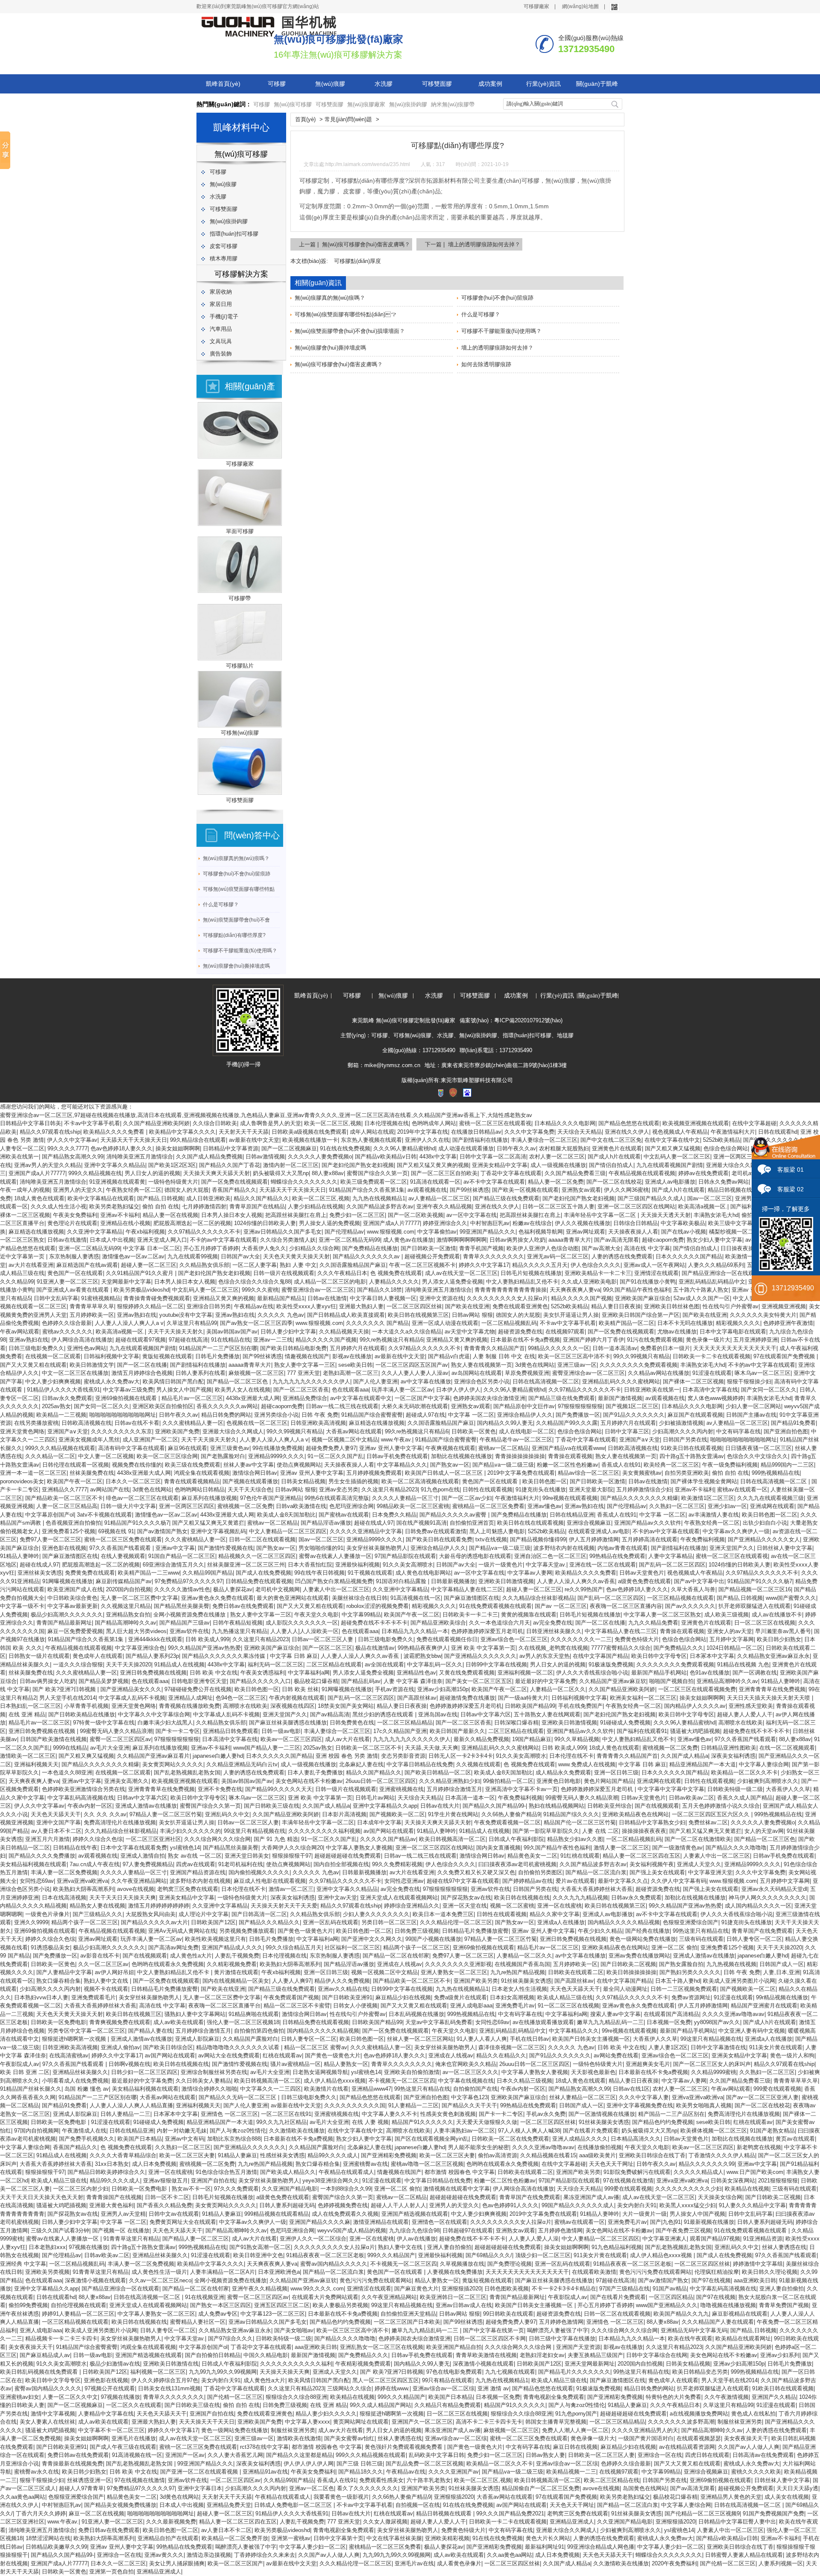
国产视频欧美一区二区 (397, 1814)
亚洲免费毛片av (515, 2006)
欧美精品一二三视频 (61, 1415)
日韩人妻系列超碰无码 (287, 2205)
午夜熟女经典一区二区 (134, 1190)
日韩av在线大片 (440, 1806)
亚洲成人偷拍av (120, 2047)
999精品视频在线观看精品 (277, 2214)
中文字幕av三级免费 (128, 1390)
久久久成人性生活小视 (59, 1206)
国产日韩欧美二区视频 (628, 1964)
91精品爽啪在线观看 (254, 2014)
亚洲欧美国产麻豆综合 (643, 1298)
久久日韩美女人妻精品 (203, 2081)
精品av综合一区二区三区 (589, 1473)
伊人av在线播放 (416, 2239)
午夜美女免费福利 (75, 1215)
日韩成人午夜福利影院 (516, 1839)
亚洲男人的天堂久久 (78, 1190)
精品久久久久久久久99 (707, 2164)
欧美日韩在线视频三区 (134, 2014)
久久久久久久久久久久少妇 (688, 2189)
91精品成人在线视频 (179, 1664)
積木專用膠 (224, 258)
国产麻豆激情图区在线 (70, 1556)
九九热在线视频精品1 (379, 1198)
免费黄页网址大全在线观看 (183, 2222)
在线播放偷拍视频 (600, 2147)
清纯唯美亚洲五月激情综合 (140, 1157)
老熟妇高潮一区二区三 (351, 1373)
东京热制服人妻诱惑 (74, 1256)
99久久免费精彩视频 (397, 1864)
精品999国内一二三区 (787, 1465)
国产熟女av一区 (450, 1465)
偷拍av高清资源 (498, 2155)
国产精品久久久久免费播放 (42, 1856)
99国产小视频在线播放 (433, 1939)
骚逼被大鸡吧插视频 (695, 1731)
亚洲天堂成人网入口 (162, 1240)
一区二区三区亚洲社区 (153, 1839)
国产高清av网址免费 (173, 1947)
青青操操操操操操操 (520, 1456)
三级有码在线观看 (701, 1939)
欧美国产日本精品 (140, 2139)
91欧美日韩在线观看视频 (691, 1448)
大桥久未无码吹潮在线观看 (415, 1406)
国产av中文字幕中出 (699, 1581)
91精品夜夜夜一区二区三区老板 (325, 2255)
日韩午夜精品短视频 (238, 1623)
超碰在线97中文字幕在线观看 (463, 1881)
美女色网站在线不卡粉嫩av (309, 1781)
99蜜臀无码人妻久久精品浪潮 (116, 1731)
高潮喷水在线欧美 (245, 1706)
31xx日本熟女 (112, 2164)
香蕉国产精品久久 (234, 1190)
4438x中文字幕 (438, 1157)
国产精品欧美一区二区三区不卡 (64, 1498)
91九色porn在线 (440, 1489)
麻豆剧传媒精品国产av (124, 1581)
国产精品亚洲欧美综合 (438, 1623)
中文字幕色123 (469, 2097)
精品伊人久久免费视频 (342, 1981)
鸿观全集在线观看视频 (202, 1473)
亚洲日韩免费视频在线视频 (153, 1673)
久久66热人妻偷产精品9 (511, 1814)
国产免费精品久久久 (678, 1648)
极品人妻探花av (233, 1589)
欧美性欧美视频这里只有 (215, 1939)
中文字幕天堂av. (546, 1565)
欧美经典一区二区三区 (671, 1465)
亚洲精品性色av (416, 1673)
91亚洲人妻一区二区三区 (67, 1282)
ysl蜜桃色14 (185, 1848)
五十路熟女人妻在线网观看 (547, 1714)
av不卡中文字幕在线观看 (494, 1182)
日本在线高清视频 (64, 1898)
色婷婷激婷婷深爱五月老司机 (487, 1631)
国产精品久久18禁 (379, 1290)
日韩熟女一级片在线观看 (39, 1656)
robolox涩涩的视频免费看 (378, 1606)
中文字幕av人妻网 (530, 1573)
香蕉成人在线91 (621, 1465)
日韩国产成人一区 (782, 1964)
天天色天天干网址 (611, 2164)
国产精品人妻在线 (150, 2031)
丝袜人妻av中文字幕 (249, 1465)
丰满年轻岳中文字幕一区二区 (601, 1215)
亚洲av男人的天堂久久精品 (48, 1165)
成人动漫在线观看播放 (466, 1148)
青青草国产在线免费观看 (762, 1931)
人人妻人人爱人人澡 (534, 2239)
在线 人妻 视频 (370, 2122)
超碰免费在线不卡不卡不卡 (374, 1623)
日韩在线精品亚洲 (572, 1515)
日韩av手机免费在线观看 (397, 1456)
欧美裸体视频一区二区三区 (714, 2131)
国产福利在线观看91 (642, 1731)
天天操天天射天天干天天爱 (284, 1906)
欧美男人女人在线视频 (243, 1390)
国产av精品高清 (330, 1714)
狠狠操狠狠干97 (292, 1856)
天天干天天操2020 (129, 1664)
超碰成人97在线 (425, 1415)
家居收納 (221, 292)
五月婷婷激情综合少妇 (644, 1489)
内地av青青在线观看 (623, 1548)
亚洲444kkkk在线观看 (155, 1639)
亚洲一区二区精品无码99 (349, 1240)
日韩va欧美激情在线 (301, 1506)
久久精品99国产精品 (208, 1573)
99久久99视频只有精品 (641, 1356)
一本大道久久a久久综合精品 (407, 1332)
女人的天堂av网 (764, 1831)
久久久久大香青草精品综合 (123, 2155)
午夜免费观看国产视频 (291, 1997)
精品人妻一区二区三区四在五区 (641, 1856)
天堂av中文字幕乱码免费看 (439, 2022)
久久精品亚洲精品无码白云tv (242, 1764)
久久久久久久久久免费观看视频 (638, 1365)
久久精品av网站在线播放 (659, 1373)
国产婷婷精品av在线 (527, 1881)
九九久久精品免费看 (653, 1623)
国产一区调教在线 (755, 1673)
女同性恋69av (37, 1881)
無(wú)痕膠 (330, 84)
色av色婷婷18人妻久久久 (122, 1148)
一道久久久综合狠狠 (78, 1664)
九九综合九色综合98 (414, 2230)
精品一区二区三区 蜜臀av (316, 2047)
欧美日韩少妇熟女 (779, 1639)
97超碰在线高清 (188, 1340)
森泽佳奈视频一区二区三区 (512, 2047)
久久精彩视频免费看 (232, 1964)
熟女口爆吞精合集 (59, 1981)
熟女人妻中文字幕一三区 (305, 1365)
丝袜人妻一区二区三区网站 (420, 2039)
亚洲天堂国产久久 (732, 1548)
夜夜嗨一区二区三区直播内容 (626, 1606)
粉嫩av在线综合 (532, 1223)
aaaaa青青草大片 (570, 1240)
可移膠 (277, 84)
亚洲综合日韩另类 (209, 1306)
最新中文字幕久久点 (623, 1881)
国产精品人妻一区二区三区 (196, 2239)
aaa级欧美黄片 (597, 2155)
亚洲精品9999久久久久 (276, 1456)
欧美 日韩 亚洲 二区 (25, 2072)
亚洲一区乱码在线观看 (331, 1922)
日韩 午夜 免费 (320, 1415)
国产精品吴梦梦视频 (104, 1681)
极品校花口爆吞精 (316, 1681)
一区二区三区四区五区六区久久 (712, 1814)
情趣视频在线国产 (307, 1356)
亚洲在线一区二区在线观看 (603, 1565)
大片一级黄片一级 (644, 2214)
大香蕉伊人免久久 (264, 1248)
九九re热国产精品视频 (518, 1972)
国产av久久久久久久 (690, 1606)
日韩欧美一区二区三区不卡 (369, 1748)
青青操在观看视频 (570, 1456)
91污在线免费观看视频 (655, 1340)
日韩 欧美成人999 (207, 1639)
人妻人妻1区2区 (668, 2047)
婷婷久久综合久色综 (98, 1839)
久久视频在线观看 (478, 1764)
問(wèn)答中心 (252, 835)
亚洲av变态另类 (339, 1489)
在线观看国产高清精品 (671, 2014)
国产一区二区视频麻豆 (289, 1148)
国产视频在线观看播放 (250, 1481)
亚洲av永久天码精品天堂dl (774, 1889)
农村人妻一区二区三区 (557, 1157)
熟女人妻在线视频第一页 (482, 1365)
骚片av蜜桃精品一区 (296, 2064)
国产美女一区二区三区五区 (479, 1681)
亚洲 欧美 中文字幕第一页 (483, 1648)
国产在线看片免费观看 (591, 2131)
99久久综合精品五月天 (294, 1947)
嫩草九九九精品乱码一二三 (610, 2022)
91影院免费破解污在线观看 (637, 2172)
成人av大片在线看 (347, 1739)
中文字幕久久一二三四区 (271, 2089)
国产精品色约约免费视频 (663, 2122)
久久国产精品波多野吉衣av (380, 1206)
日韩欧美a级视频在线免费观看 (309, 1132)
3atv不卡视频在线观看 (104, 1515)
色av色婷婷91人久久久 (510, 2205)
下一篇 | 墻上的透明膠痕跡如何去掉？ (473, 244)
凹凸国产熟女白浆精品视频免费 (334, 1581)
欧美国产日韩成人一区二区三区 (445, 1473)
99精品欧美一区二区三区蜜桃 (413, 1506)
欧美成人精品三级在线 (565, 1997)
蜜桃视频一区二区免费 (245, 1506)
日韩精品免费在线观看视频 (259, 1581)
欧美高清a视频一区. (703, 1206)
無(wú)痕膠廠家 (366, 104)
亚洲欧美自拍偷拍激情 (412, 2072)
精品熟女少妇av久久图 (575, 1839)
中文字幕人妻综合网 (764, 1764)
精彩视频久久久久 (738, 1323)
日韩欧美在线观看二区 (576, 1972)
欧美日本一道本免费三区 (443, 1914)
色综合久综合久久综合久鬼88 (255, 1282)
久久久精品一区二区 (50, 1456)
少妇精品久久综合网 (314, 1248)
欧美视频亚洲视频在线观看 (696, 1123)
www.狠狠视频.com (391, 1232)
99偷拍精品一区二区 (508, 1781)
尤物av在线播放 (677, 1332)
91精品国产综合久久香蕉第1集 (367, 1190)
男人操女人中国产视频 (184, 1390)
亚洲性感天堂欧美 (751, 1706)
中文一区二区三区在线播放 (75, 1373)
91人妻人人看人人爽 (482, 2039)
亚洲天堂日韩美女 (247, 1856)
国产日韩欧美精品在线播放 (82, 1714)
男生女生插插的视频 (353, 1481)
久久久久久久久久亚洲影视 (458, 1964)
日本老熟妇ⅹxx (47, 2247)
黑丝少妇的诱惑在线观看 (384, 1714)
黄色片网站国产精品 (609, 1781)
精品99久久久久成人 (333, 2155)
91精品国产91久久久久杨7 (137, 1523)
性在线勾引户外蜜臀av (731, 1306)
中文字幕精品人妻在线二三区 (467, 1589)
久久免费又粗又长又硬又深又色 (476, 1872)
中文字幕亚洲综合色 (140, 1648)
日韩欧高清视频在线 (86, 1423)
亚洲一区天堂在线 (465, 1906)
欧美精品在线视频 (747, 2189)
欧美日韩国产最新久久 (457, 1731)
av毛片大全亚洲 (110, 1748)
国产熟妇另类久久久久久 (690, 1972)
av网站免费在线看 (616, 2055)
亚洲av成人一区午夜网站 (654, 1265)
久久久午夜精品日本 (342, 1273)
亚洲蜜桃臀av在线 (365, 2164)
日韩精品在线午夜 (75, 1848)
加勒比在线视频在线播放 (461, 1456)
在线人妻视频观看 (123, 1556)
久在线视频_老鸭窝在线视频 (553, 1648)
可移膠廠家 (536, 6)
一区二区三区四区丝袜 (414, 1306)
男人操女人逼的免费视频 (329, 1223)
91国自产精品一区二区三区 (182, 1556)
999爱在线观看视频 (777, 2089)
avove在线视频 (136, 1889)
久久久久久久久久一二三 (581, 1639)
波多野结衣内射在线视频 (564, 1548)
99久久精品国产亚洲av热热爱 (204, 1648)
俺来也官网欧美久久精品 (466, 2064)
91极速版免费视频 (611, 1664)
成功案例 (490, 84)
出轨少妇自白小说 (765, 1523)
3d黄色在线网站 (535, 1365)
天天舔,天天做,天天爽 (432, 1748)
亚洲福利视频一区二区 (525, 1673)
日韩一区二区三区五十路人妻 (558, 1206)
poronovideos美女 (22, 1481)
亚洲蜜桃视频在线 (401, 1789)
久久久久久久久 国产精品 (377, 1323)
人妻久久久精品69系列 (716, 1265)
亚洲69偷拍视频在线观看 (127, 1398)
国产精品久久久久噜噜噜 (736, 1848)
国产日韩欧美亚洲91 (347, 1997)
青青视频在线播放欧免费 (189, 1706)
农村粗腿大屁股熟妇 (564, 1148)
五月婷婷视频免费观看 (374, 1473)
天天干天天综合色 (250, 1489)
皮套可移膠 (224, 246)
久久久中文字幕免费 (529, 1132)
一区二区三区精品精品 (405, 1723)
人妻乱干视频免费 (237, 1956)
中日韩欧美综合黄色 (72, 1598)
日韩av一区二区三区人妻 (323, 1639)
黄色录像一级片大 (708, 1340)
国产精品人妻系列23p (152, 1656)
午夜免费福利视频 (703, 1539)
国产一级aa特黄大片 (523, 1698)
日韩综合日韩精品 (635, 1223)
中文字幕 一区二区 (471, 1415)
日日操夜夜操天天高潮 (748, 1248)
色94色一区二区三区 (241, 1698)
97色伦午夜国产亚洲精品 (271, 1498)
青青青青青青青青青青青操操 (511, 1290)
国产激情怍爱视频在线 (225, 1548)
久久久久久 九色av (281, 1315)
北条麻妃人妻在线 (361, 1764)
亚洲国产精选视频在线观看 (415, 2214)
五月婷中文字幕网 (732, 1639)
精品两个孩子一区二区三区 (85, 1922)
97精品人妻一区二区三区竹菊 (166, 1814)
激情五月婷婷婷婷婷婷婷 (159, 1906)
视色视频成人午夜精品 (680, 1132)
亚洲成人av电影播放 (670, 1182)
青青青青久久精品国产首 (494, 1348)
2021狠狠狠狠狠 (778, 2181)
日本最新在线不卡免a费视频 (525, 1340)
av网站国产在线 (110, 1489)
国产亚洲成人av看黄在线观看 (73, 1290)
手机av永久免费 (546, 2114)
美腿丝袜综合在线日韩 (360, 1598)
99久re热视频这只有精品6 (391, 1340)
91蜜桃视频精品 (101, 1298)
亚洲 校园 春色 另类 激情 (347, 1756)
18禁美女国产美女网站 (346, 1706)
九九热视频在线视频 (731, 1964)
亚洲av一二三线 (273, 1340)
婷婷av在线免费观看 (703, 1173)
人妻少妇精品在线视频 (316, 1206)
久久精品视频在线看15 (548, 2155)
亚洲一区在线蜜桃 (559, 1906)
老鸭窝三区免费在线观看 (188, 1889)
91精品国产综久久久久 (571, 1814)
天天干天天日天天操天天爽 (123, 1898)
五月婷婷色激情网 (560, 2230)
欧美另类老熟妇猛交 (114, 1206)
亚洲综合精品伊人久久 (525, 1415)
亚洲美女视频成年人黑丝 (89, 1440)
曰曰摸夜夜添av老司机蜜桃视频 (517, 1864)
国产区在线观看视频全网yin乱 (432, 2139)
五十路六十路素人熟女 (701, 1290)
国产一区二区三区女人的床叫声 (712, 2064)
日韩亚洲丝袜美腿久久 (554, 1631)
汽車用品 (221, 329)
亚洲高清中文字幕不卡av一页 (521, 1789)
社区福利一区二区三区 (352, 1947)
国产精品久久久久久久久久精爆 (639, 1498)
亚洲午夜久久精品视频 (444, 1206)
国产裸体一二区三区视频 (693, 1381)
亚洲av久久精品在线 (343, 1989)
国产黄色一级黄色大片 (305, 1931)
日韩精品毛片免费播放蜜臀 (475, 1931)
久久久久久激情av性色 (182, 1589)
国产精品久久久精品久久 (269, 1922)
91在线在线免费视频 (345, 1148)
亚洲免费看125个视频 (69, 1531)
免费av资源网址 (691, 1997)
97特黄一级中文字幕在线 (104, 1723)
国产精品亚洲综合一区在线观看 (720, 1273)
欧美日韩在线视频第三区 (418, 1315)
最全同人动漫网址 (625, 1989)
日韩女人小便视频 (355, 2006)
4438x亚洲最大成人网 (253, 1398)
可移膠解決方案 (241, 274)
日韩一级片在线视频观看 (284, 1273)
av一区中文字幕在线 (471, 1215)
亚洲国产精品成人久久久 (232, 1947)
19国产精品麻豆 (532, 1739)
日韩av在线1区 (631, 2089)
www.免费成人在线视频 (587, 1764)
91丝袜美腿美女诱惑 (526, 1981)
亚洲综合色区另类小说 (482, 1381)
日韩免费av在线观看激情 (436, 1531)
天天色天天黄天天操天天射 (296, 1256)
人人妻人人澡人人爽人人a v (129, 1323)
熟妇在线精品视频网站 (556, 1806)
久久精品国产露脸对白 (250, 2039)
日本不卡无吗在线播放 (685, 1323)
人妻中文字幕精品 (671, 1556)
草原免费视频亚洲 (527, 1373)
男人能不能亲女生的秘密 (479, 2147)
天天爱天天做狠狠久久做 (487, 2122)
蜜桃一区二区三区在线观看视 (495, 1123)
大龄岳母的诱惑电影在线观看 (475, 1556)
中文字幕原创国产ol (50, 1515)
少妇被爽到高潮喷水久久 (768, 1781)
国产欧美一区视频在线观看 (525, 1190)
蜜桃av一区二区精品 (504, 1448)
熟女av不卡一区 (191, 2189)
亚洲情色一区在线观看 (439, 2222)
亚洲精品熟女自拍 (128, 1615)
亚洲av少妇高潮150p (443, 1689)
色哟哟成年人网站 (434, 1123)
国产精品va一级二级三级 (503, 1465)
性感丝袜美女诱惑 (282, 2155)
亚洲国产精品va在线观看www (568, 1448)
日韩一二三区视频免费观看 (684, 1989)
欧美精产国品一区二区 (627, 1323)
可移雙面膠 (437, 84)
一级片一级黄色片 (501, 1565)
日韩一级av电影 (281, 1731)
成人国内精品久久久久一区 (758, 1906)
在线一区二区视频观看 (787, 1748)
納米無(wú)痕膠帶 (453, 104)
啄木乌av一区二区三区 (763, 1373)
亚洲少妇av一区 (727, 1506)
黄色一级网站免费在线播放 (643, 1939)
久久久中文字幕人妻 (644, 2097)
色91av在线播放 (710, 1673)
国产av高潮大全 (601, 1248)
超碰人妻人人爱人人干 (745, 1714)
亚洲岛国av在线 (438, 1714)
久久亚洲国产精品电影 (290, 2189)
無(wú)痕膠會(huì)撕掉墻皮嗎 (236, 966)
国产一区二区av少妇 (467, 1498)
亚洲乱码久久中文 (227, 1814)
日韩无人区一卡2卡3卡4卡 (461, 1756)
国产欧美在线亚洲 (467, 1306)
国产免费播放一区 (578, 1415)
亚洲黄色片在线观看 (617, 1148)
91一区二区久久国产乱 (335, 1456)
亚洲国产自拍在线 (213, 2181)
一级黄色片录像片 (47, 1914)
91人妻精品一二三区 (413, 2105)
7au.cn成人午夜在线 (95, 1864)
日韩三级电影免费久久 (36, 1348)
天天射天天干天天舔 (244, 1132)
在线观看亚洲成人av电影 (599, 1531)
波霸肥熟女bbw (422, 1656)
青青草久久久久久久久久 (493, 1256)
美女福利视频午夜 (652, 1864)
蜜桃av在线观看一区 (742, 1489)
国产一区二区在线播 (142, 1365)
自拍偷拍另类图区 (540, 1872)
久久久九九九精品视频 (580, 1898)
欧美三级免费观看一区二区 (374, 1182)
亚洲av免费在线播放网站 (639, 1956)
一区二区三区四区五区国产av (412, 1365)
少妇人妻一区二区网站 (753, 1406)
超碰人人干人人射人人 (398, 2205)
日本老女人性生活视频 (519, 1989)
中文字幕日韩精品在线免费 (420, 1764)
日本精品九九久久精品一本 (415, 1631)
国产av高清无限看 (616, 1240)
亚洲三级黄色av (230, 1448)
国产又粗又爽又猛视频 (673, 1148)
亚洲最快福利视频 (357, 1565)
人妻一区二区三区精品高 (67, 1506)
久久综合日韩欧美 (215, 1123)
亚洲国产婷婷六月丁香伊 (593, 1340)
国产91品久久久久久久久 (634, 1415)
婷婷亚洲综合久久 (445, 1223)
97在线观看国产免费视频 (785, 1356)
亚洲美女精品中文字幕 (500, 1165)
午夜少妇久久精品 (600, 1931)
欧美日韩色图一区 (545, 1481)
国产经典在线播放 (647, 1931)
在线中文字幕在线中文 (672, 1140)
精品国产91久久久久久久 (422, 2122)
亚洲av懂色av (545, 1506)
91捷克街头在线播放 (541, 1489)
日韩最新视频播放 (453, 1581)
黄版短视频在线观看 (167, 1356)
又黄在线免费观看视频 (467, 1673)
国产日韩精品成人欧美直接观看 (346, 1315)
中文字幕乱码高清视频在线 (81, 1798)
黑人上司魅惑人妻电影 (497, 1531)
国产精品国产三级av (184, 1623)
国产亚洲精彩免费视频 (389, 2155)
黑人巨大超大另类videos (136, 1631)
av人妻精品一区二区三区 (439, 1198)
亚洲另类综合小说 (276, 1415)
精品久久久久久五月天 (540, 1265)
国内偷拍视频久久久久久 (259, 1872)
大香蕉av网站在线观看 (354, 1431)
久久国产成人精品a (684, 1756)
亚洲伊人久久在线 (427, 1140)
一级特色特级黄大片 (173, 1182)
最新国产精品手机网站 (659, 1673)
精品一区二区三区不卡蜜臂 (297, 2006)
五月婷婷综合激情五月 (454, 1789)
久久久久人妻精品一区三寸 (405, 1498)
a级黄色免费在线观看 (644, 1581)
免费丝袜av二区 (708, 1822)
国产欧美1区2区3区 (172, 1165)
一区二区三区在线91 (286, 2114)
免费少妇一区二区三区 (357, 1215)
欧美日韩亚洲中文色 (258, 2255)
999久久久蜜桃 (260, 1290)
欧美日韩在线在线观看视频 (530, 1523)
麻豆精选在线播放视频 (36, 1232)
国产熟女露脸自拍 (681, 1964)
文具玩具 (221, 341)
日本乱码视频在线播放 (416, 2014)
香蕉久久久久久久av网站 (227, 1406)
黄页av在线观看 (795, 2139)
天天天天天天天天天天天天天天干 (735, 1348)
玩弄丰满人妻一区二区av (402, 1390)
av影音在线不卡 (100, 1956)
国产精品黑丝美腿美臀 (182, 1606)
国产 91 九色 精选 (276, 1839)
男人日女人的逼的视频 (152, 1173)
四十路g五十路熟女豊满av (692, 1456)
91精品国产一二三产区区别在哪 (218, 1348)
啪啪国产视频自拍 (671, 1681)
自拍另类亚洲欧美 (687, 1473)
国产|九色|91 (665, 2222)
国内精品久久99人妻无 (505, 1423)
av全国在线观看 (384, 1664)
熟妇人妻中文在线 (107, 1981)
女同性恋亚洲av (404, 1881)
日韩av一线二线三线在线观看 (342, 1406)
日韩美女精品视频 (303, 1481)
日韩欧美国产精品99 (530, 1706)
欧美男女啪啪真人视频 (704, 2105)
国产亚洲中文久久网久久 (372, 1939)
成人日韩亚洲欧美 (208, 1198)
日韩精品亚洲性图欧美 (729, 1748)
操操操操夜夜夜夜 (644, 1831)
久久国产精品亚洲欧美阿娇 (156, 1123)
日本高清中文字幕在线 (710, 1390)
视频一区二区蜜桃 (512, 1906)
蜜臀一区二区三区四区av (120, 1739)
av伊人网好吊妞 (114, 1972)
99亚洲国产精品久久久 (488, 1232)
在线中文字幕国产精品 (600, 1656)
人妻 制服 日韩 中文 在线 (504, 1356)
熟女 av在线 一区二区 (195, 1856)
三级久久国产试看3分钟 (60, 2230)
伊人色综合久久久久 (596, 1265)
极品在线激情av (375, 1648)
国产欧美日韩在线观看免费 (439, 1539)
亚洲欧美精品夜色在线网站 (635, 1814)
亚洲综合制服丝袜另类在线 (214, 2072)
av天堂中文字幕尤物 (470, 1332)
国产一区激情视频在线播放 (602, 2114)
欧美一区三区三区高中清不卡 (574, 1356)
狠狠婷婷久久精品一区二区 (150, 1306)
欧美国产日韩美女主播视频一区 (591, 2039)
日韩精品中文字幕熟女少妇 (652, 1822)
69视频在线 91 (116, 1531)
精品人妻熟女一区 (346, 2064)
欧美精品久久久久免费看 (115, 1132)
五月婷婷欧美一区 (92, 1315)
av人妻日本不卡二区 (56, 1831)
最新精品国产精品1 (281, 1298)
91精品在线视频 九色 (743, 1664)
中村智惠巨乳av (490, 1223)
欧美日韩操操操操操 (631, 1972)
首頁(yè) (305, 119)
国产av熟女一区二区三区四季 (256, 1323)
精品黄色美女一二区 (532, 1856)
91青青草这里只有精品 (131, 2239)
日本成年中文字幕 (379, 1822)
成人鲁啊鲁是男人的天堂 (271, 1123)
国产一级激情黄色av (677, 1848)
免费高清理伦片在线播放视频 (120, 1822)
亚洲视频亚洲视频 (784, 1306)
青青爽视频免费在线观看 (120, 2022)
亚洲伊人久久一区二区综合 (313, 2239)
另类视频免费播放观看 (247, 1931)
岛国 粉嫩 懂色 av (87, 2089)
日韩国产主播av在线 (751, 1415)
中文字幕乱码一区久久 (435, 1664)
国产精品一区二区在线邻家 (396, 1956)
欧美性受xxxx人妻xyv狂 (306, 1306)
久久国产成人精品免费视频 (209, 1157)
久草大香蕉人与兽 (693, 1589)
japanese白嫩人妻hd (218, 1756)
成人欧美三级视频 (726, 1615)
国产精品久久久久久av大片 (154, 1922)
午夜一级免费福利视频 (730, 1465)
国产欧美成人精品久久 (288, 2172)
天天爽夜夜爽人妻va (575, 1290)
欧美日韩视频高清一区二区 (452, 1839)
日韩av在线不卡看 (137, 1423)
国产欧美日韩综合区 (168, 2047)
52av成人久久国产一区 (702, 1298)
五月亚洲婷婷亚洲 (756, 1340)
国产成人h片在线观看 (614, 1157)
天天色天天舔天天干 (56, 1814)
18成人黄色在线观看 (39, 1198)
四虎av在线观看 (196, 1864)
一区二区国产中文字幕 (422, 1398)
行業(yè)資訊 (543, 84)
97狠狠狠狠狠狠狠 (580, 1406)
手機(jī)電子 (224, 317)
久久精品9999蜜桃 (714, 2072)
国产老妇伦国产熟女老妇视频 (358, 1165)
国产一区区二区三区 (327, 1648)
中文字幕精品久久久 (402, 1465)
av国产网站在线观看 (389, 1831)
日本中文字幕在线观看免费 (134, 1848)
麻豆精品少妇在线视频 (403, 1997)
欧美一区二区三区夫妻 (187, 2155)
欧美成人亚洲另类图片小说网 (739, 1981)
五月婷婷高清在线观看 (650, 1539)
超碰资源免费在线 (520, 1332)
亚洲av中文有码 (184, 2139)
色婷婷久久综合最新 (67, 1323)
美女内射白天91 (637, 2205)
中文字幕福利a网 (309, 1673)
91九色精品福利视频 (617, 2247)
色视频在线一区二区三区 (257, 1423)
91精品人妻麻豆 (237, 2155)
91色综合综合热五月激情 (226, 2172)
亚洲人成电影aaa (471, 2006)
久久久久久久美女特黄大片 (763, 1315)
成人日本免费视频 (154, 2164)
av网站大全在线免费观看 (229, 2055)
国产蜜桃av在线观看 (344, 1515)
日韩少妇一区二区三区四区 (144, 2072)
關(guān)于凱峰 (597, 84)
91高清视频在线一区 (416, 1598)
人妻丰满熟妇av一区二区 (464, 2131)
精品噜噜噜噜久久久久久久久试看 (239, 2047)
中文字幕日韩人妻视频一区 (383, 1298)
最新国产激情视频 (620, 1398)
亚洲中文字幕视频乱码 (218, 1531)
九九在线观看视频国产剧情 (670, 1165)
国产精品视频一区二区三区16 (755, 1589)
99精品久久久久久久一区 (559, 1348)
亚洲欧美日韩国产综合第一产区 (641, 1315)
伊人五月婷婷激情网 (594, 1539)
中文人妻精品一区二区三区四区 (288, 1531)
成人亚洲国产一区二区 (150, 1440)
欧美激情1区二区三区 (708, 1498)
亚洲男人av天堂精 (123, 2214)
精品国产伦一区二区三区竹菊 (580, 1822)
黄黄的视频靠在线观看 (529, 1615)
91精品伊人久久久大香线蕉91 (63, 1390)
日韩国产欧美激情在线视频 (53, 1739)
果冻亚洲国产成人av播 (591, 2197)
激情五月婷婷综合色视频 (142, 1373)
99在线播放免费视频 (278, 1448)
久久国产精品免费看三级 (575, 1173)
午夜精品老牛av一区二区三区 (516, 1440)
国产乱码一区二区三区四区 (672, 1565)
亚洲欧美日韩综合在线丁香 (652, 2155)
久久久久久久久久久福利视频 (324, 1831)
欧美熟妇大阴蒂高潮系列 (83, 1889)
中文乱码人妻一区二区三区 (677, 1157)
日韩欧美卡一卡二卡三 (470, 1615)
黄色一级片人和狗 (792, 2055)
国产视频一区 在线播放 (121, 2230)
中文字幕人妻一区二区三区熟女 (662, 1615)
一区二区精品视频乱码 (509, 1323)
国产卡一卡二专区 (178, 1731)
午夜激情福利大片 (733, 1132)
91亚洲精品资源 (763, 2239)
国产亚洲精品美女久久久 (131, 1689)
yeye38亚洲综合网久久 (331, 2181)
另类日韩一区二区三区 (389, 1922)
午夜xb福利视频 (145, 1232)
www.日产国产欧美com (755, 2172)
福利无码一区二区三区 (275, 1664)
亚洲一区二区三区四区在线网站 (636, 1206)
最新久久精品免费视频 (481, 1739)
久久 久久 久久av (105, 1814)
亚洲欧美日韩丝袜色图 (672, 1306)
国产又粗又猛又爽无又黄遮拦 (208, 1523)
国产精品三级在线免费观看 (506, 1198)
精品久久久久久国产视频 (581, 1298)
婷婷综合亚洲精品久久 (412, 1906)
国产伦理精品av (344, 1232)
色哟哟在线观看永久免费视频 (168, 1964)
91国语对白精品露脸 (402, 1581)
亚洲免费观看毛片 (94, 1997)
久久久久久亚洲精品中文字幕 (366, 1531)
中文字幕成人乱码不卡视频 (132, 1698)
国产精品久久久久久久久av (367, 1256)
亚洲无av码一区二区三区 (558, 1256)
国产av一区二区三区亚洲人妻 (762, 2097)
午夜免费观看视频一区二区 (507, 1822)
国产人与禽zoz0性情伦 (238, 2131)
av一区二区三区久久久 (470, 2072)
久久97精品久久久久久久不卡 (204, 1232)
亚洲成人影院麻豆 (197, 2039)
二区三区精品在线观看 (334, 1664)
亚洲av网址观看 (586, 1232)
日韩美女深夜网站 (733, 2181)
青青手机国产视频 (481, 1248)
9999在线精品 (70, 1748)
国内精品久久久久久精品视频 (624, 1922)
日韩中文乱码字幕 (56, 1298)
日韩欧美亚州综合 (609, 1806)
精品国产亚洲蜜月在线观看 (764, 2006)
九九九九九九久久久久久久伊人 (311, 1381)
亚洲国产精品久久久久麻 (320, 2222)
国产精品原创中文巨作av (524, 1406)
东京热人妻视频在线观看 (371, 1140)
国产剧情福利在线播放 (480, 1140)
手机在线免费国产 (580, 1706)
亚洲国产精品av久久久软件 (648, 1523)
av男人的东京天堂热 (545, 1656)
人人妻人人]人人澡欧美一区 (305, 1631)
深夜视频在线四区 (293, 1706)
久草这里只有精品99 (192, 1323)
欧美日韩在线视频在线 (522, 1898)
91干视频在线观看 (370, 1573)
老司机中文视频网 (278, 1589)
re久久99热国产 (584, 1589)
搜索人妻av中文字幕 (615, 2014)
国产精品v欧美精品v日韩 (386, 1157)
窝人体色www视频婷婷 (716, 1398)
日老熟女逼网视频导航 (320, 2072)
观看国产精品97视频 (715, 2239)
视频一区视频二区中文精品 (345, 1440)
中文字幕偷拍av (437, 1232)
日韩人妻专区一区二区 (754, 1939)
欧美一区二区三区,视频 (333, 1123)
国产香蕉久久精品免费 (164, 2205)
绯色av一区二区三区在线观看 (142, 1498)
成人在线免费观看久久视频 (345, 2214)
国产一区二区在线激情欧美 (698, 1839)
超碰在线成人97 (374, 1523)
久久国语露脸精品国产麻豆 (353, 1265)
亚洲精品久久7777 (64, 1489)
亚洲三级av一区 (577, 1365)
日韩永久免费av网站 (723, 1182)
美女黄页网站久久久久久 (173, 1764)
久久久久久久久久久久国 (355, 2105)
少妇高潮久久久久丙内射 (683, 1431)
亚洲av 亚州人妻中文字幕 (391, 1448)
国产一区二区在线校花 (614, 1182)
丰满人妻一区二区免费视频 (64, 1872)
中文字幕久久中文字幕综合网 (154, 1714)
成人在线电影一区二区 (527, 1431)
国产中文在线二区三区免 (611, 1140)
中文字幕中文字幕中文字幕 (671, 1789)
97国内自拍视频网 (37, 2131)
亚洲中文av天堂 (337, 1898)
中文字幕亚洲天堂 (710, 1872)
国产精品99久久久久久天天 (279, 1789)
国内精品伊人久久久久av (695, 1706)
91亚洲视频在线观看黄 (117, 1182)
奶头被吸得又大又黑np (281, 1173)
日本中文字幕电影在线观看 (733, 1332)
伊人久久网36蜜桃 (626, 1190)
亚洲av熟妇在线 (137, 1315)
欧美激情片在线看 (326, 2089)
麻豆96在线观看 (187, 1448)
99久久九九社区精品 (281, 2122)
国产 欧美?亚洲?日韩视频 (65, 1689)
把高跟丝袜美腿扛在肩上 (296, 1215)
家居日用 (221, 304)
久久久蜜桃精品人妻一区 (193, 1423)
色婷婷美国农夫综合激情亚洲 (489, 1398)
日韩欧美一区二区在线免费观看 (510, 2139)
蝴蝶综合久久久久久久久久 (304, 1182)
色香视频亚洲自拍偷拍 (73, 1523)
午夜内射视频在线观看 (297, 1698)
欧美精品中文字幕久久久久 (182, 1132)
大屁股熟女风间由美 (151, 1914)
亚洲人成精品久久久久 (580, 2139)
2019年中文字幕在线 (423, 1132)
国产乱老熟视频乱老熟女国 (187, 1772)
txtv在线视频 (491, 1539)
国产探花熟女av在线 (466, 1898)
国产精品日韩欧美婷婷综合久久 (106, 2172)
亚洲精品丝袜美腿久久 (80, 2072)
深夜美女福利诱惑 (733, 1756)
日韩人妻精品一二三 (125, 2114)
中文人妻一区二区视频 (106, 1456)
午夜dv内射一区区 (90, 1806)
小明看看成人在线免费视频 (75, 2081)
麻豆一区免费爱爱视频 (75, 1631)
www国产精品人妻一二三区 (267, 1748)
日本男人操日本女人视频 (232, 1215)
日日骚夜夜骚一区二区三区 (758, 1448)
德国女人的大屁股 (187, 1190)
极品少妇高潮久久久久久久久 (67, 1615)
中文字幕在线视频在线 (466, 2081)
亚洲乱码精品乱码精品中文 (712, 1282)
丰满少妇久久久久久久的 (190, 1831)
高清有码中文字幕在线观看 (132, 1448)
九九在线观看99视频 (193, 1256)
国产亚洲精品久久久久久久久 (480, 1656)
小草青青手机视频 (86, 1706)
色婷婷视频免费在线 (343, 2205)
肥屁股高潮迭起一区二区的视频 (192, 1223)
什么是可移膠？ (221, 904)
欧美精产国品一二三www (149, 1573)
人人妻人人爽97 (292, 1981)
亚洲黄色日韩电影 (559, 1781)
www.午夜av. (397, 1440)
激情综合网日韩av (255, 1473)
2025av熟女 (56, 1406)
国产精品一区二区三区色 (238, 1381)
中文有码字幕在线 (738, 1431)
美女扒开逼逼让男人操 (571, 1315)
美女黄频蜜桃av (642, 1473)
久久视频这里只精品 (126, 1606)
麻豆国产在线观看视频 (695, 1415)
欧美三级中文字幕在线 (736, 1223)
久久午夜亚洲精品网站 (139, 1881)
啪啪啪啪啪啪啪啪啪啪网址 (123, 1415)
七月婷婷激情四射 (204, 1206)
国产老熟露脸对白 (223, 1456)
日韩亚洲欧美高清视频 (318, 1423)
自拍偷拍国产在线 (475, 2089)
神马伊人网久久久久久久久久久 (767, 1898)
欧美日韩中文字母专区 (659, 1656)
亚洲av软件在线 (189, 1631)
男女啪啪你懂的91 (321, 1548)
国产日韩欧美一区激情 (428, 1248)
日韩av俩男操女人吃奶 (517, 1240)
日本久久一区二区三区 (133, 1481)
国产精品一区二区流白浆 (596, 1872)
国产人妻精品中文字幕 (64, 1972)
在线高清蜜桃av (69, 2055)
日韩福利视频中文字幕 (111, 1356)
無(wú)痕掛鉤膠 (408, 104)
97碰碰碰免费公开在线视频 (198, 1689)
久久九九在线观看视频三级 (770, 1498)
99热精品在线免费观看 (617, 1556)
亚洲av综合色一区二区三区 (514, 1639)
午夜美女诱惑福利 (263, 1673)
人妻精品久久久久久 (394, 1282)
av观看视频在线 (427, 1190)
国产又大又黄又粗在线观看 (33, 1365)
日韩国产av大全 (240, 1256)
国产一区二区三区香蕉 (301, 1390)
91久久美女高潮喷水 (408, 1565)
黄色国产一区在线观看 (75, 1273)
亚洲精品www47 (371, 2089)
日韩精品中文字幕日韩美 (31, 1123)
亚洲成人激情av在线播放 (146, 1806)
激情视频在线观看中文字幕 (457, 2189)
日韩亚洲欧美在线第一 (652, 1390)
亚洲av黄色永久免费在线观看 (217, 1598)
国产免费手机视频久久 (87, 2139)
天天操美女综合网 (720, 2197)
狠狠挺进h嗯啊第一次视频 (75, 2039)
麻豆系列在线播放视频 (209, 1498)
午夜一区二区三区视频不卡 (422, 1265)
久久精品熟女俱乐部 (204, 1265)
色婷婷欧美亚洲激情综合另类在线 (83, 1789)
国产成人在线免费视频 (264, 1573)
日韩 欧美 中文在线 (214, 1673)
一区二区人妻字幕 (255, 1265)
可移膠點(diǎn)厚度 (357, 261)
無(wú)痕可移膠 (293, 104)
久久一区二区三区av (103, 1964)
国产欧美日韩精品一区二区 (438, 1772)
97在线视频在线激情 (628, 2181)
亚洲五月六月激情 (47, 1839)
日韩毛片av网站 (375, 1798)
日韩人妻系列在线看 (201, 1373)
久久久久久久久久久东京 (122, 1431)
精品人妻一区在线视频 (170, 1215)
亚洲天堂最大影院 (591, 1489)
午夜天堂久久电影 (316, 1615)
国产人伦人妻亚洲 (375, 1381)
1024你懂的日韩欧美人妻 (265, 1223)
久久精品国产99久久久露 (567, 1423)
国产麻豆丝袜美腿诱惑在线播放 (288, 1723)
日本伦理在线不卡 (571, 1756)
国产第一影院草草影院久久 (546, 1831)
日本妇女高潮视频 (512, 1997)
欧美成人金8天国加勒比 (286, 1515)
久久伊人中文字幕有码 (679, 1881)
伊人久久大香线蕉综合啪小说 (592, 1673)
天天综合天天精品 (580, 1132)
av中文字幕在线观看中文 (361, 1398)
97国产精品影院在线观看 (405, 1556)
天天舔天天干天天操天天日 (134, 1140)
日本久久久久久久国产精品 (689, 1256)
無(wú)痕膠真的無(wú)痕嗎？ (236, 858)
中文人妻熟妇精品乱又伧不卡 (522, 1282)
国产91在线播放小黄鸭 (648, 1282)
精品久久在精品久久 (501, 2055)
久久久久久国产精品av (388, 1839)
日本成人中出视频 (112, 1240)
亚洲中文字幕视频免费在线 (640, 2105)
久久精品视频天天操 (344, 1332)
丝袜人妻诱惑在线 (784, 2247)
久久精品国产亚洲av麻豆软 (613, 1681)
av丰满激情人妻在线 (714, 1515)
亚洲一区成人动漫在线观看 (445, 1323)
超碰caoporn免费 (663, 1240)
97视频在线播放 (88, 2247)
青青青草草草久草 (92, 1306)
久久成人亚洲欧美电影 (589, 1282)
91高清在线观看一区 (435, 1182)
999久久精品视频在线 (95, 1173)
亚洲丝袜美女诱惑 (40, 1573)
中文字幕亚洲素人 (665, 2239)
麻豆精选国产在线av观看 (87, 1265)
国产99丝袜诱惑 (469, 1190)
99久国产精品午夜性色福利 (637, 1290)
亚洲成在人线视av (400, 1964)
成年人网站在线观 (372, 1132)
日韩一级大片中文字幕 (128, 1506)
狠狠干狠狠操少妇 (749, 1381)
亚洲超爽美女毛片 (648, 2064)
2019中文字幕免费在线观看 (521, 1473)
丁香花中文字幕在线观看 (511, 1173)
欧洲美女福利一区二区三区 (643, 1698)
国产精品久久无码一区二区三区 (238, 2097)
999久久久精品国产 (391, 2255)
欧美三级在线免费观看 (193, 1465)
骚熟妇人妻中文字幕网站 (195, 2014)
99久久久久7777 (67, 1148)
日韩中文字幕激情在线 (718, 2047)
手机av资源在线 (395, 1689)
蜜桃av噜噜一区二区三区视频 (427, 2164)
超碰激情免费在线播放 (467, 1698)
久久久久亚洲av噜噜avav (733, 2014)
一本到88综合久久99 (346, 2189)
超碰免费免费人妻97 (331, 1448)
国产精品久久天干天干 (469, 2105)
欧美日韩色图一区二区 (770, 1515)
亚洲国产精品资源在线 (198, 1872)
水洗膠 (384, 84)
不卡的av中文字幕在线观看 (224, 1240)
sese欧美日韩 (355, 1365)
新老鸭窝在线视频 (759, 2147)
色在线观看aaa (350, 1390)
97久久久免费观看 (236, 2189)
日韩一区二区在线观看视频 (262, 1539)
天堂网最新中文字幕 (126, 1282)
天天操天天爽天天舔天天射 (217, 1173)
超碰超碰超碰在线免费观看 (348, 1856)
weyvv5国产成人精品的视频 (352, 2230)
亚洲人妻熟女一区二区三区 (454, 1972)
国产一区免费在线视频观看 (234, 1182)
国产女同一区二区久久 (769, 1390)
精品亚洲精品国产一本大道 (703, 1764)
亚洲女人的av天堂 (730, 1631)
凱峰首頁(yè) (223, 84)
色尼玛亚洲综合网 (351, 1506)
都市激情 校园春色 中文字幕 (460, 2172)
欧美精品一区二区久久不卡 (744, 1772)
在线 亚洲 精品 (27, 1714)
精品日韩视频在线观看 (735, 1190)
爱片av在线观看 (575, 1881)
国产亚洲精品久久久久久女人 (764, 1539)
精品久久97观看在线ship (50, 1132)
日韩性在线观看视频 (488, 1489)
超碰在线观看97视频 (141, 1340)
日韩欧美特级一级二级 (735, 1789)
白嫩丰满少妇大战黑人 (165, 1723)
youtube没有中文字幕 (186, 1315)
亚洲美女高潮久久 (126, 1781)
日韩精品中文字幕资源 (231, 1148)
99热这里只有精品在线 (701, 1931)
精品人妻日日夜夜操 (616, 1306)
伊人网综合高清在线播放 (82, 1340)
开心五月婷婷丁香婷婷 (211, 1248)
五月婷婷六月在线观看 (357, 1348)
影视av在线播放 (352, 1356)
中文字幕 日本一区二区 (152, 1248)
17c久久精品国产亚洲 (400, 1731)
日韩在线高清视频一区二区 (546, 1381)
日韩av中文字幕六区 (486, 1714)
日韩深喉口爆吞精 (516, 1723)
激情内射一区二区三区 (291, 1165)
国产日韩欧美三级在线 (272, 1806)
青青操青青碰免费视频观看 (157, 1298)
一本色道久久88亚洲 (67, 1772)
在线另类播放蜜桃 (36, 1423)
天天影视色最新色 (593, 2072)
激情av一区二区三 (291, 1889)
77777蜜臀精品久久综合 (621, 1648)
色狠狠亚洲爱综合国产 (691, 1922)
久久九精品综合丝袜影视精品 (538, 1598)
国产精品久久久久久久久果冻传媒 (224, 1656)
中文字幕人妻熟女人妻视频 (359, 1848)
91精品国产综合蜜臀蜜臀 (372, 1415)
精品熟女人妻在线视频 (97, 1906)
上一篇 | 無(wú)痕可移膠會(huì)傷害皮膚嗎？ (354, 244)
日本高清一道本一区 (470, 1798)
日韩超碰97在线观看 (468, 2230)
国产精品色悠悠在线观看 (629, 1123)
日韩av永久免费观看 (67, 1398)
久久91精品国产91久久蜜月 (141, 1273)
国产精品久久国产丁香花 (230, 1165)
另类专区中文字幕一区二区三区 (86, 2031)
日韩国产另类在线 (685, 1440)
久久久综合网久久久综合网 (217, 1839)
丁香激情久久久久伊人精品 (722, 2155)
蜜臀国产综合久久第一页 (377, 1173)
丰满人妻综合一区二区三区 (544, 1140)
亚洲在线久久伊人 (627, 1132)
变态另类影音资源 (403, 1756)
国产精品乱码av (361, 1681)
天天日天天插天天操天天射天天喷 (769, 1698)
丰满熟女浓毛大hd (716, 1215)
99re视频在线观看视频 (570, 1498)
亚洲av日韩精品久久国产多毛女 (283, 1232)
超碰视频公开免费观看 (432, 1256)
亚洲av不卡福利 (120, 1215)
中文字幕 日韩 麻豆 (294, 1656)
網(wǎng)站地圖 (580, 6)
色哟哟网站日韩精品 (200, 1489)
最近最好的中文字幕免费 (546, 1681)
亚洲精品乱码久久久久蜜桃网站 (621, 1381)
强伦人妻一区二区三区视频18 (243, 2022)
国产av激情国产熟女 (162, 1531)
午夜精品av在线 (254, 1306)
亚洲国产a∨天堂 (68, 1431)
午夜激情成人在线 (84, 2131)
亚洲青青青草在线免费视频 (772, 1689)
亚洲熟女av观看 (581, 1190)
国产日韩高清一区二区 (259, 1914)
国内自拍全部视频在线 (341, 1864)
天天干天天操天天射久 (176, 1332)
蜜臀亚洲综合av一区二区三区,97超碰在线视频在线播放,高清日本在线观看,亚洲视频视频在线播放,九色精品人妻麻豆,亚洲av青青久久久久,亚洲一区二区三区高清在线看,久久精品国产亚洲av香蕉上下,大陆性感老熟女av (266, 1115)
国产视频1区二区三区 (632, 1406)
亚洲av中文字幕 (175, 1548)
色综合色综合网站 (726, 1148)
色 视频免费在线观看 (396, 1273)
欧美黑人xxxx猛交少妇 (688, 2205)
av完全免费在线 (553, 1623)
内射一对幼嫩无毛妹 (182, 2131)
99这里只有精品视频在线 (255, 1831)
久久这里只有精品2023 (389, 1489)
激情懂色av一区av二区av (133, 1256)
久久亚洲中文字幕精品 (95, 1232)
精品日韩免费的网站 (226, 1415)
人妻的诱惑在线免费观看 (622, 1256)
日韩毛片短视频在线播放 (531, 1273)
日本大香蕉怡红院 (310, 1565)
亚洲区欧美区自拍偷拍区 (163, 1406)
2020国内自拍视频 (129, 1589)
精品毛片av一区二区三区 (192, 1398)
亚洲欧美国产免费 (177, 1431)
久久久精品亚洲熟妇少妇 (450, 1781)
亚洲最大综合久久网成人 (737, 1165)
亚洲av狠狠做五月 (165, 2181)
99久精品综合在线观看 (198, 1140)
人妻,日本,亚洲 (782, 1972)
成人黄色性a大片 (191, 1956)
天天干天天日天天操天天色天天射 (42, 2197)
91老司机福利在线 (241, 1864)
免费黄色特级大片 (637, 1639)
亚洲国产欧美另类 (476, 1981)
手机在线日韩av (530, 2039)
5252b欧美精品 (722, 1140)
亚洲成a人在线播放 (561, 1922)
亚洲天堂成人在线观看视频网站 (399, 1898)
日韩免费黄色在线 (352, 1723)
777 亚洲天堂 (303, 1373)
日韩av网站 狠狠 (472, 1315)
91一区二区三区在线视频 (568, 2006)
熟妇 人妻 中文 (298, 1265)
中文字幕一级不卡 (22, 1606)
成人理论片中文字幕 (204, 1914)
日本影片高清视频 (344, 1814)
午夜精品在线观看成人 (346, 2172)
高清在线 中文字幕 (647, 1248)
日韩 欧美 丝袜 (300, 1689)
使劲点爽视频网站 (299, 1465)
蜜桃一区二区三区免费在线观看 (123, 1539)
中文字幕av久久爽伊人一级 (736, 1531)
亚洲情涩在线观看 (656, 1273)
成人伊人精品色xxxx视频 (335, 2081)
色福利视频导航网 (541, 1232)
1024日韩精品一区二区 (735, 1648)
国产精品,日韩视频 (160, 1198)
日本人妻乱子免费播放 (315, 1772)
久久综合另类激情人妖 (288, 1240)
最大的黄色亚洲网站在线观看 (293, 1598)
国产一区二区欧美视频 (416, 1215)
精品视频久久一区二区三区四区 (257, 1556)
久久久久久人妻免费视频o (320, 1157)
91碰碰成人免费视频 (625, 1723)
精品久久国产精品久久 (261, 1198)
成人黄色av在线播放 (408, 1240)
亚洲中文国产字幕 (59, 1822)
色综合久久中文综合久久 (757, 1456)
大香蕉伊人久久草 (788, 1789)
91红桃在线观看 (580, 1856)
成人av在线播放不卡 (777, 1615)
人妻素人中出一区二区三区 (336, 1589)
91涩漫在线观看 (712, 1373)
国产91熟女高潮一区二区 (260, 2247)
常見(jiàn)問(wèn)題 (348, 119)
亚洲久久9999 (31, 1922)
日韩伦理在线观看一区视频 (76, 1465)
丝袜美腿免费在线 (92, 1473)
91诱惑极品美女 (50, 1947)
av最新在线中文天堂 (254, 1140)
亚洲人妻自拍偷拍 (449, 2247)
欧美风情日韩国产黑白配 (173, 1381)
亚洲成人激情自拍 (143, 1856)
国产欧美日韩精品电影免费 (293, 1348)
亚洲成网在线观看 (772, 1506)
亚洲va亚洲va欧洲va (82, 1881)
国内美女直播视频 (498, 1848)
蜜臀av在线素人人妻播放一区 (335, 1556)
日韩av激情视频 (265, 1157)
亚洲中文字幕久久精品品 (115, 1165)
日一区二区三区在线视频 (765, 1623)
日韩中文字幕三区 (627, 1431)
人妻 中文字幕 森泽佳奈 (413, 1681)
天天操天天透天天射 (666, 1215)
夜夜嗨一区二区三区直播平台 (224, 2006)
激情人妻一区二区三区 (621, 1848)
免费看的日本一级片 (665, 1348)
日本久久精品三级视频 (524, 2081)
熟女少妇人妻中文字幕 (715, 1240)
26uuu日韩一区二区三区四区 (381, 1781)
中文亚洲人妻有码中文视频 (752, 2031)
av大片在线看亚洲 (31, 1265)
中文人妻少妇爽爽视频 (53, 1381)
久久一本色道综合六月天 (499, 1623)
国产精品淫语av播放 (326, 1523)
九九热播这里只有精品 (240, 1631)
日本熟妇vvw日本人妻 (41, 1997)
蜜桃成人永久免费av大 (112, 1381)
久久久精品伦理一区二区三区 (456, 1922)
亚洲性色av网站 (87, 1348)
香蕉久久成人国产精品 (745, 1798)
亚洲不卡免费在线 (220, 1789)
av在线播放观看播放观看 (543, 2022)
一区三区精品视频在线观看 (680, 1598)
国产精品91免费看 (793, 1423)
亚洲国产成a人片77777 (37, 1173)
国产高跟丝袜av (417, 1698)
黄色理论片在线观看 (72, 1223)
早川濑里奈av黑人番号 (783, 1631)
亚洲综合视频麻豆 (589, 1523)
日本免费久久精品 (394, 1515)
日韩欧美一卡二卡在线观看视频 (712, 1356)
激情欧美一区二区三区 (28, 1756)
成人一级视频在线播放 (558, 1165)
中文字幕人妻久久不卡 (389, 2114)
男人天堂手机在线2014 (67, 1698)
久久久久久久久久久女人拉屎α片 (507, 1298)
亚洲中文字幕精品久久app (385, 1806)
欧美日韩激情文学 (92, 1365)
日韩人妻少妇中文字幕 (288, 1332)
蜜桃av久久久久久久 (67, 1332)
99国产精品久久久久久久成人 (578, 2205)
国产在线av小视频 (684, 1232)
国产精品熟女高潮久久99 (73, 1157)
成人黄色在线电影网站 (423, 1573)
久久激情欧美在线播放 (297, 2131)
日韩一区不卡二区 (167, 2197)
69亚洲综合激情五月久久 (173, 1565)
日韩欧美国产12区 (213, 1922)
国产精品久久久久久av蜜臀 (454, 1515)
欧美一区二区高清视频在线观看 (420, 1481)
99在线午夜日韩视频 (319, 1573)
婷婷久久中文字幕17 (484, 1265)
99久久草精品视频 (577, 1739)
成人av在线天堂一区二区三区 (461, 1273)
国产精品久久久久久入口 (260, 1681)
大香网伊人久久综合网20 (292, 1848)
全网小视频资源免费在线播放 (190, 1615)
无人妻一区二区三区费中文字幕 (139, 1598)
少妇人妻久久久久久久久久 (376, 1914)
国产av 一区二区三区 (561, 1606)
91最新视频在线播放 (709, 2222)
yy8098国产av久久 (717, 2022)
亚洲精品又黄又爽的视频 (224, 1298)
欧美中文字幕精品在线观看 (101, 1198)
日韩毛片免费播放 (217, 1356)
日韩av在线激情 (67, 1240)
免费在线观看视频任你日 (447, 1639)
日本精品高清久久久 (636, 2139)
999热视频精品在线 (776, 1473)
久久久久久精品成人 (698, 2172)
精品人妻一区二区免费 (556, 1182)
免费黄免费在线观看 (90, 1573)
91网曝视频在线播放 (67, 1581)
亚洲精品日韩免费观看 (231, 1731)
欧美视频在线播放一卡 (310, 1140)
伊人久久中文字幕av (72, 1140)
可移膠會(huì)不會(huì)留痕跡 (237, 874)
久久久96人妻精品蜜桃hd (404, 1148)
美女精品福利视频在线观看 (33, 1864)
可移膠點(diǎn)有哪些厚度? (234, 935)
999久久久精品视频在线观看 (60, 1448)
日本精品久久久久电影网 (565, 1123)
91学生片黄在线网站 (453, 1814)
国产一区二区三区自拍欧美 (444, 1173)
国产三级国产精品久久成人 (651, 1198)
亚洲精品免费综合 (305, 1398)
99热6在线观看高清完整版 (337, 1498)
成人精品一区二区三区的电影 (330, 1282)
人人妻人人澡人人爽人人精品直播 (131, 2105)
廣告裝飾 (221, 354)
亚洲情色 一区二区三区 (229, 2114)
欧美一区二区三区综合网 (167, 1456)
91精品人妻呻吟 (20, 1556)
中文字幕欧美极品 (683, 1223)
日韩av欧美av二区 (691, 1798)
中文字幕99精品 (361, 1615)
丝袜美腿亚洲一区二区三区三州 (246, 1565)
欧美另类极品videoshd (141, 1290)
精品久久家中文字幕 (555, 1914)
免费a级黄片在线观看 (460, 1997)
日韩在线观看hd (778, 1132)
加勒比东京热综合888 (234, 2139)
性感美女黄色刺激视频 (448, 2114)
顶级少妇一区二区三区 (543, 2255)
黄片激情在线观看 (236, 1972)
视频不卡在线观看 (106, 1989)
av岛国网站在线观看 (477, 1373)
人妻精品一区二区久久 (558, 1689)
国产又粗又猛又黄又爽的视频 (433, 1165)
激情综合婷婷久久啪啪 (209, 2089)
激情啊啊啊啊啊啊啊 (461, 1240)
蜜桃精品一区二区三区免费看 (488, 1506)
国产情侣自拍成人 (611, 1165)
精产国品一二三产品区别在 (671, 2114)
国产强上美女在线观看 (657, 1872)
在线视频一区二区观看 (53, 1356)
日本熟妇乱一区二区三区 (31, 1706)
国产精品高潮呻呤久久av (126, 1623)
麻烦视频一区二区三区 (256, 1373)
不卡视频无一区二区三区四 (402, 2081)
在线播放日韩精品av (476, 1132)
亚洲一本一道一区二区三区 (33, 1473)
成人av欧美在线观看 (179, 2022)
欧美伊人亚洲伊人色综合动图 (543, 1248)
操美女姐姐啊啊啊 (178, 1148)
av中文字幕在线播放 (426, 1381)
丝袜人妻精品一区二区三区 (583, 2097)
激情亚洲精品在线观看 (381, 2222)
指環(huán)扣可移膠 (234, 234)
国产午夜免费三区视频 (683, 2230)
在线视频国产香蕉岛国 (522, 1964)
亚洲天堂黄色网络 (22, 1431)
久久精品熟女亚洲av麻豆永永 (773, 1656)
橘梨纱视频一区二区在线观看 (746, 1232)
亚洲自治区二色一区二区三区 (550, 1556)
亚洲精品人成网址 (190, 1698)
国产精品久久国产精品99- (494, 1806)
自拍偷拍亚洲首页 (472, 1523)
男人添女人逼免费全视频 (452, 1282)
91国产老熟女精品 (772, 2131)
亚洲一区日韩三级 (616, 1772)
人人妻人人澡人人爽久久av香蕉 (576, 1581)
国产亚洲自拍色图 (786, 1431)
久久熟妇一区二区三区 (677, 1506)
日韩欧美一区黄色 (474, 1431)
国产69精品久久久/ (489, 2255)
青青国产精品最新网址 (64, 1623)
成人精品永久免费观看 (563, 1772)
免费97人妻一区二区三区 (50, 1539)
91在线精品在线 (231, 1340)
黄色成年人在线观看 (98, 1656)
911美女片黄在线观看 (776, 2047)
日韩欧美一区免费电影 (59, 2022)
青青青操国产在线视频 (114, 2197)
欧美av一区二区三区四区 (291, 1739)
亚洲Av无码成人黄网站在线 (182, 1931)
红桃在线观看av (282, 2055)
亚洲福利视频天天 (36, 1764)
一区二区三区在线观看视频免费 (697, 1689)
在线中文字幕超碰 (754, 1123)
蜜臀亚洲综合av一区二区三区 (318, 1290)
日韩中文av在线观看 (174, 2214)
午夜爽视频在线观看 (450, 1448)
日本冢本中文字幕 (712, 1656)
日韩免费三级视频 (417, 1931)
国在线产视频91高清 (422, 1523)
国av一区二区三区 (710, 1198)
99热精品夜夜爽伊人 (423, 1648)
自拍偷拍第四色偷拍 (259, 2031)
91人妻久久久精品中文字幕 (752, 2205)
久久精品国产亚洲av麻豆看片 (153, 1756)
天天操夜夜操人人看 (633, 1232)
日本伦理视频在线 (387, 1123)
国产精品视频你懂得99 (538, 1539)
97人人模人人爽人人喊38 (529, 2131)
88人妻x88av (328, 1173)
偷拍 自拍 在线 (161, 1206)
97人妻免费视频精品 (148, 1864)
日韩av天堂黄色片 (642, 1573)
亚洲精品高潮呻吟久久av (727, 1681)
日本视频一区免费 (669, 2022)
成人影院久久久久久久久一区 (302, 1623)
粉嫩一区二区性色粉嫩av (568, 1465)
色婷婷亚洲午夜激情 (788, 1323)
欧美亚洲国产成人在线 (75, 1589)
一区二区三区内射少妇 (81, 2189)
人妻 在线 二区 (600, 1831)
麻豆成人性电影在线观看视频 (270, 1881)
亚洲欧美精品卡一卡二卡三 (598, 1273)
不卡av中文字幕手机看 (92, 1123)
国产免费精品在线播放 (370, 1248)
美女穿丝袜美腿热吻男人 (377, 1548)
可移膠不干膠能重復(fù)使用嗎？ (240, 951)
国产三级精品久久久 (98, 1914)
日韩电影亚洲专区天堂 (199, 1681)
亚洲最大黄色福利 (111, 2205)
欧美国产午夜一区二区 (75, 1481)
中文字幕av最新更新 (73, 1606)
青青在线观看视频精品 (192, 1481)
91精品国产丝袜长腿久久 (31, 2089)
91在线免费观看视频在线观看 (495, 1606)
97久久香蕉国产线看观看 (121, 1548)
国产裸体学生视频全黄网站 (704, 1481)
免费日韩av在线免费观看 (243, 1606)
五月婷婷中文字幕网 (785, 1881)
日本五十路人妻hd (678, 1981)
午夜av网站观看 (20, 1332)
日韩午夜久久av (516, 1148)
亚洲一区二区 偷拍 (674, 1947)
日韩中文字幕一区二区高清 (493, 1157)
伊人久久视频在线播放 (583, 1223)
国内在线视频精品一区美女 (236, 1981)
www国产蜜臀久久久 (791, 1598)
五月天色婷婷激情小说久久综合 (721, 1806)
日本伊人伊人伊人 (458, 1390)
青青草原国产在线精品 (257, 1206)
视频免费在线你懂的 (137, 1465)
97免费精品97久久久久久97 (189, 1581)
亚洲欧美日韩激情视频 (506, 1581)
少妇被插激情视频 (681, 1423)
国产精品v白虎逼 (449, 1356)
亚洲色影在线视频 (64, 1548)
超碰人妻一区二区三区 (149, 1265)
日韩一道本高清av (615, 1348)
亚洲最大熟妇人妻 (361, 1306)
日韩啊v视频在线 (129, 2064)
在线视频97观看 (565, 1332)
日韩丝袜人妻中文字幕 (785, 1548)
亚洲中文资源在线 (442, 1298)
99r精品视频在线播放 (782, 1997)
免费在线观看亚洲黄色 (520, 1306)
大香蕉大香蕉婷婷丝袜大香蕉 (596, 1889)
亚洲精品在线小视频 (125, 1223)
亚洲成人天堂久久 (699, 1864)
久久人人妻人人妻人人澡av (415, 1373)
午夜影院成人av (20, 2064)
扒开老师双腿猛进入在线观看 (754, 1606)
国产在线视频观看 (657, 1806)
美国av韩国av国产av (232, 1332)
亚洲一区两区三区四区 (741, 1157)
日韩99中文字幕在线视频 (496, 1664)
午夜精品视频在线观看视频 (642, 1173)
